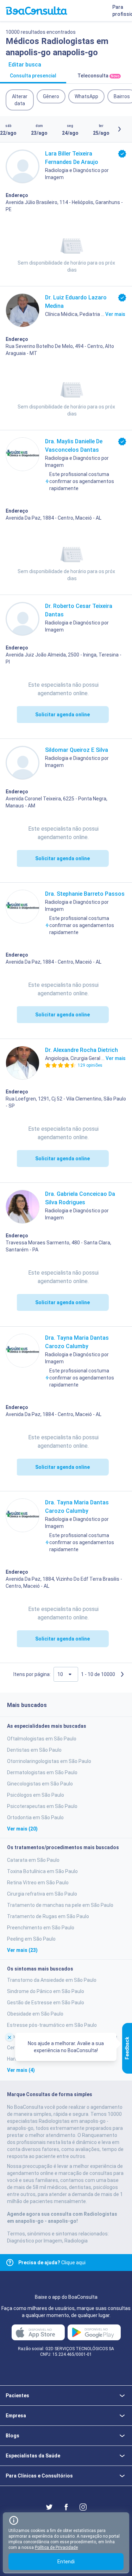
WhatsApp (86, 96)
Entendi (66, 2562)
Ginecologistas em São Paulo (40, 1784)
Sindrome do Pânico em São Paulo (46, 1991)
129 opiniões (90, 1065)
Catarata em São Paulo (33, 1860)
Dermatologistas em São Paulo (42, 1772)
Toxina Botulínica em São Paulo (42, 1871)
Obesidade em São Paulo (35, 2014)
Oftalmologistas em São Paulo (42, 1739)
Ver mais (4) (21, 2070)
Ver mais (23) (22, 1950)
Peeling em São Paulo (31, 1939)
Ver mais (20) (22, 1829)
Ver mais (115, 314)
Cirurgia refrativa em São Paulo (42, 1894)
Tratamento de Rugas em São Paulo (48, 1916)
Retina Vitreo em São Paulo (38, 1883)
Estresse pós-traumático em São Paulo (52, 2025)
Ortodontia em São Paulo (35, 1817)
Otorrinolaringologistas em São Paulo (49, 1761)
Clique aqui (52, 2263)
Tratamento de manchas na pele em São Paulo (60, 1905)
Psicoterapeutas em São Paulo (42, 1806)
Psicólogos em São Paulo (36, 1795)
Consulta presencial (33, 76)
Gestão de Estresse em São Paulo (46, 2003)
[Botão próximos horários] (119, 129)
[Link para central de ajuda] (10, 2263)
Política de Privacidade (56, 2548)
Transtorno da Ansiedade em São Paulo (52, 1980)
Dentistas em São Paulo (34, 1750)
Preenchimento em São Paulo (41, 1928)
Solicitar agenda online (62, 715)
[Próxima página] (122, 1674)
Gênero (51, 96)
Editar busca (25, 65)
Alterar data (20, 100)
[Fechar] (10, 2037)
